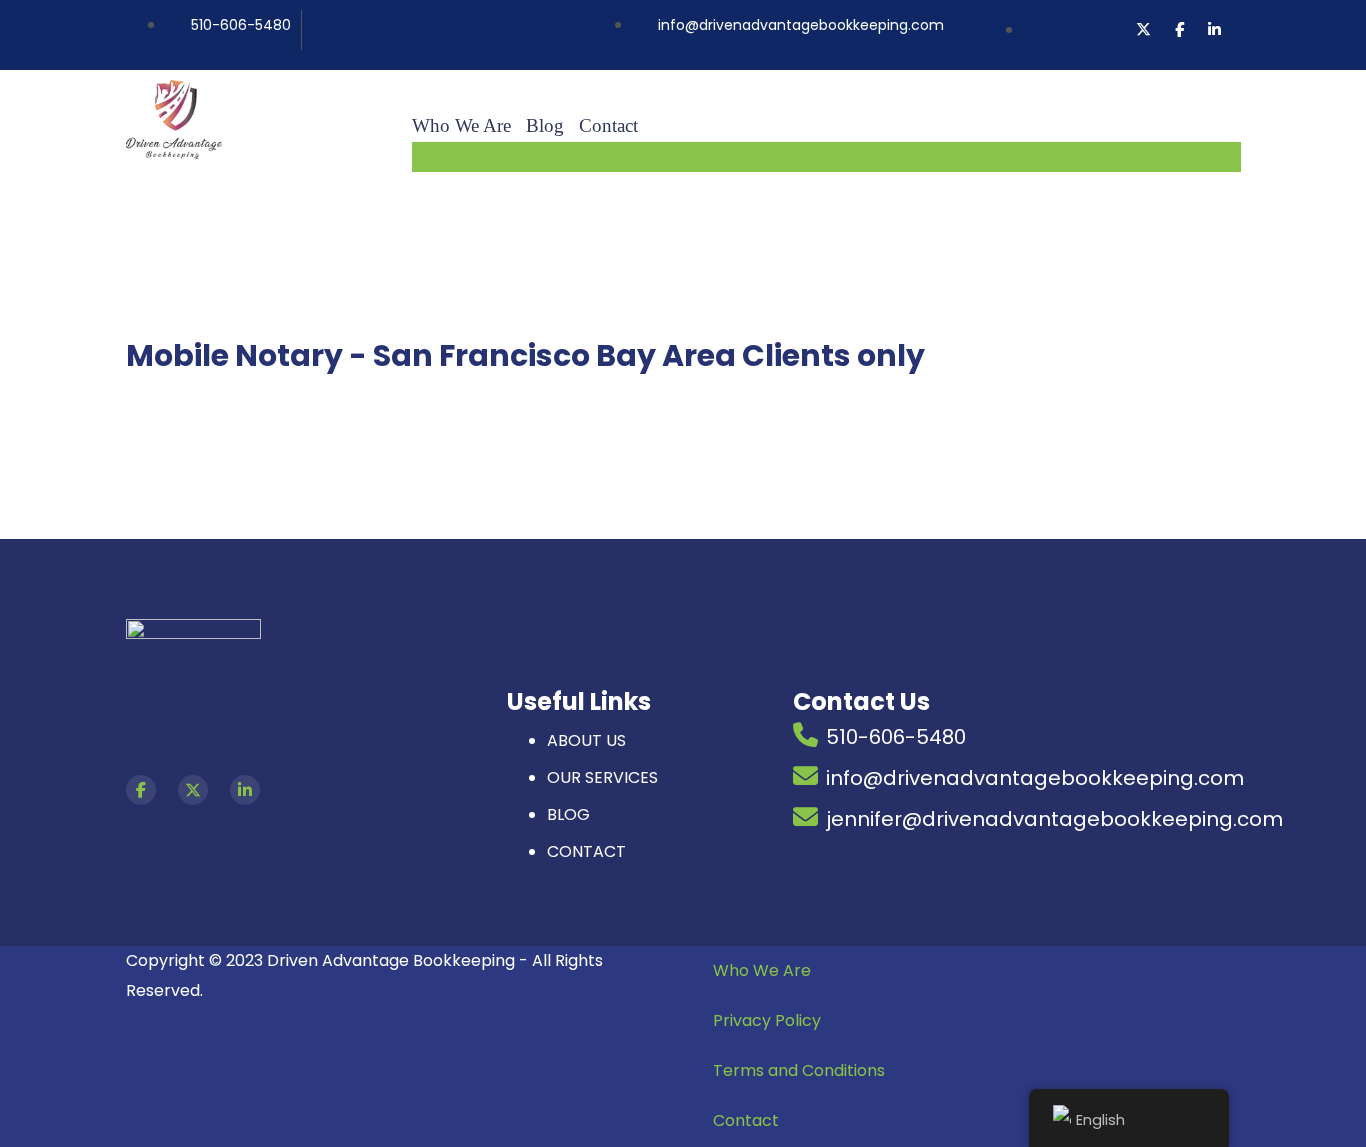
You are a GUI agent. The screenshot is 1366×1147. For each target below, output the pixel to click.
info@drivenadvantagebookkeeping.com (1035, 778)
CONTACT (586, 851)
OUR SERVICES (602, 777)
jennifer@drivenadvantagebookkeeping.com (1054, 819)
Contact (746, 1120)
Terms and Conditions (799, 1070)
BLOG (568, 814)
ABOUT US (586, 740)
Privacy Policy (767, 1020)
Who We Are (762, 970)
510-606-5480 (896, 737)
